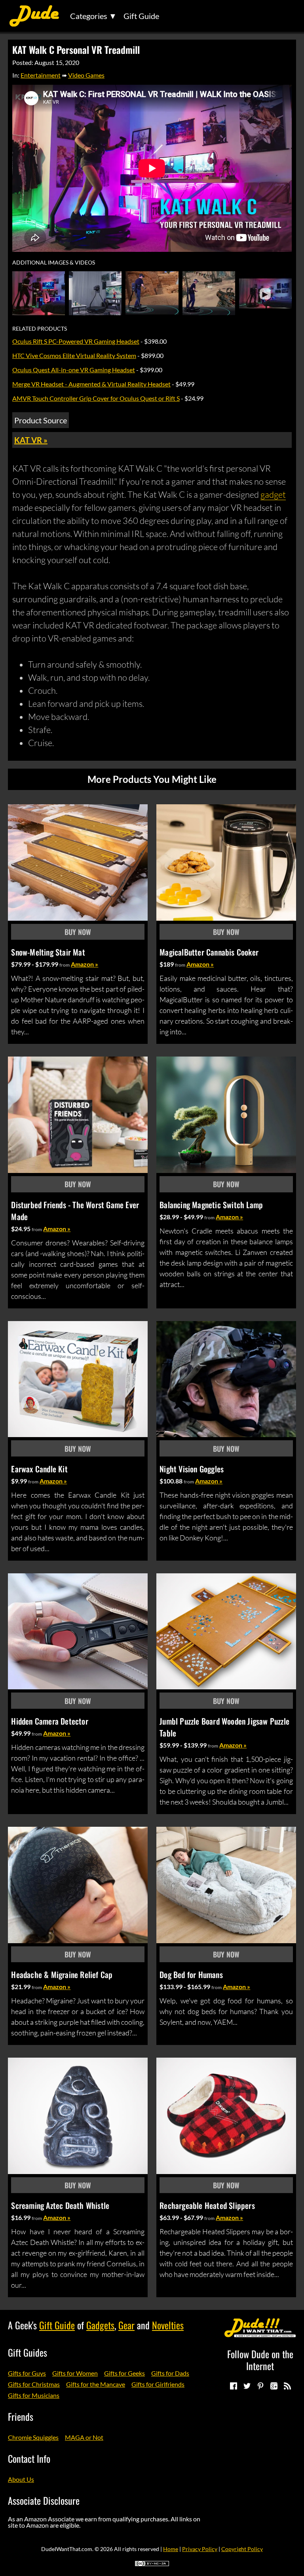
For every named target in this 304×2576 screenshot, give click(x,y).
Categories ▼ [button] (93, 16)
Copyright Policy (242, 2549)
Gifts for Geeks (124, 2373)
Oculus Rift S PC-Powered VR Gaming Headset (76, 341)
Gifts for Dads (170, 2373)
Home (171, 2549)
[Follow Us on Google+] (274, 2386)
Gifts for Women (75, 2373)
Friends (21, 2416)
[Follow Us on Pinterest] (260, 2386)
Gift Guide (141, 16)
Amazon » (85, 964)
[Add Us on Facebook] (233, 2386)
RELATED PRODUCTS (40, 329)
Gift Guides (28, 2352)
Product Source (41, 420)
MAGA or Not (84, 2437)
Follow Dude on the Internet (260, 2360)
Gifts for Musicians (34, 2395)
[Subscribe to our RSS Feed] (287, 2386)
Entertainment (41, 75)
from (65, 965)
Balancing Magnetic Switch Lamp (211, 1205)
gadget (273, 494)
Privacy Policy (200, 2549)
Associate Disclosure (44, 2500)
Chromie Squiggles (33, 2437)
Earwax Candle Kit (39, 1469)
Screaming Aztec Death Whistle (60, 2205)
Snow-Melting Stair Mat (48, 952)
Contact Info (29, 2458)
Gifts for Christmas (34, 2384)
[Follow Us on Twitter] (247, 2386)
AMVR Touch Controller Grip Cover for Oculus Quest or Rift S (96, 398)
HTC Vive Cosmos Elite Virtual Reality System (74, 355)
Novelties (168, 2325)
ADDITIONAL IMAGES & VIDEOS (54, 263)
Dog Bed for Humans (191, 1974)
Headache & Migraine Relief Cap (62, 1974)
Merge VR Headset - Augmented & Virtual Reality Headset (91, 384)
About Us (21, 2479)
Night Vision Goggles (192, 1469)
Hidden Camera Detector (49, 1721)
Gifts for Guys (27, 2373)
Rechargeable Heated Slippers (207, 2205)
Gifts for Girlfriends (158, 2384)
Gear (126, 2325)
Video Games (86, 75)
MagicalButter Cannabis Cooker (209, 952)
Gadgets (100, 2325)
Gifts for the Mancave (96, 2384)
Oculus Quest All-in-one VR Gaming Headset (74, 370)
